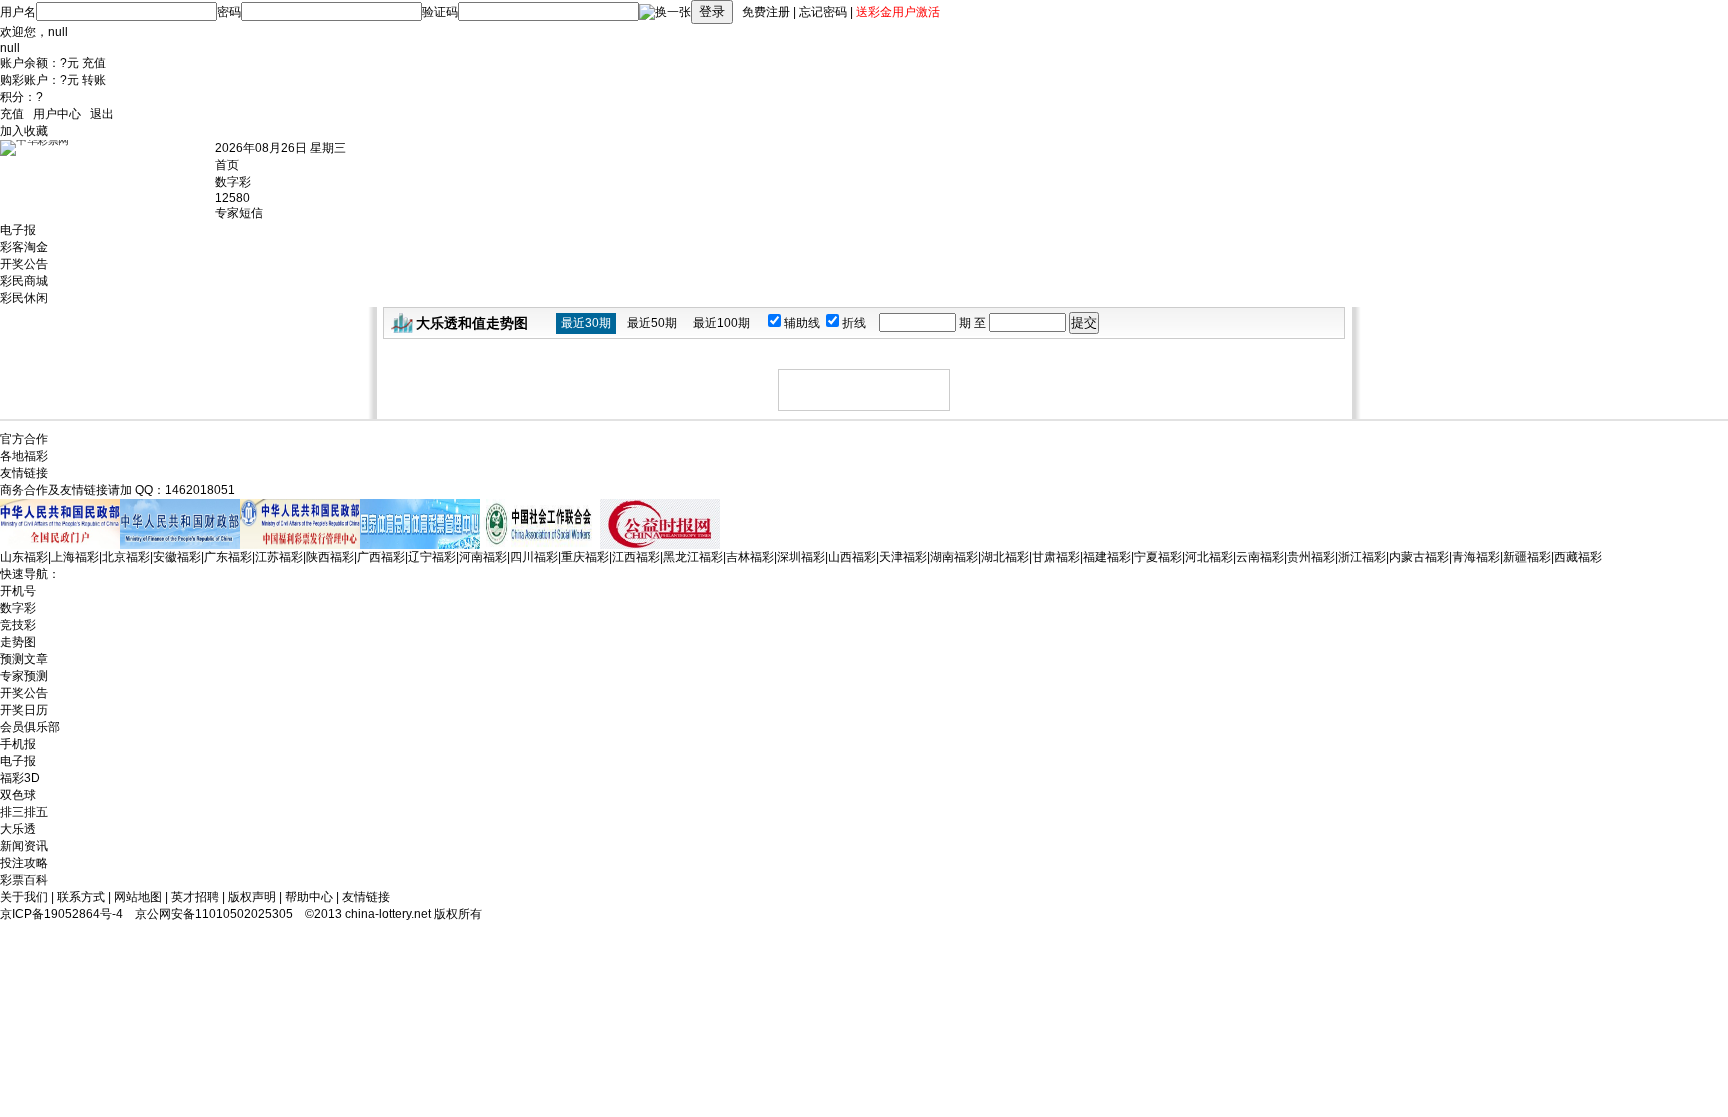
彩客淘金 (24, 247)
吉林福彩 (750, 557)
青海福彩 (1476, 557)
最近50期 (652, 323)
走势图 (18, 642)
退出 (102, 114)
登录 (712, 11)
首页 (227, 165)
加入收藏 (24, 131)
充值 (94, 63)
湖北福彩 (1005, 557)
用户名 (18, 12)
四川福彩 (534, 557)
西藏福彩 (1578, 557)
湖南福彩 (954, 557)
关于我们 (24, 897)
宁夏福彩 (1158, 557)
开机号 (18, 591)
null (58, 32)
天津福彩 (903, 557)
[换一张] (665, 12)
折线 (855, 323)
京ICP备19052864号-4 (61, 914)
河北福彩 (1209, 557)
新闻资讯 (24, 846)
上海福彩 (75, 557)
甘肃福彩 (1056, 557)
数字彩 (233, 182)
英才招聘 (195, 897)
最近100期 (721, 323)
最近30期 (586, 323)
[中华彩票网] (107, 174)
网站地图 (138, 897)
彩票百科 (24, 880)
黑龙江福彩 (693, 557)
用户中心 (57, 114)
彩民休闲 (24, 298)
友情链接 (366, 897)
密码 (229, 12)
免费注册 (766, 12)
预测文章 (24, 659)
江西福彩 (636, 557)
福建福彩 (1107, 557)
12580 (232, 198)
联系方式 (81, 897)
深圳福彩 (801, 557)
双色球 (18, 795)
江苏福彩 (279, 557)
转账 (94, 80)
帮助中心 (309, 897)
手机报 (18, 744)
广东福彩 (228, 557)
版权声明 (252, 897)
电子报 (18, 230)
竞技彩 (18, 625)
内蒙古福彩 (1419, 557)
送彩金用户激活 (898, 12)
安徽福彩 (177, 557)
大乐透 (18, 829)
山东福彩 (24, 557)
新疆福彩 (1527, 557)
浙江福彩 (1362, 557)
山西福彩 (852, 557)
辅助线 (803, 323)
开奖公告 (24, 264)
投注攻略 (24, 863)
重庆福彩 (585, 557)
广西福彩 (381, 557)
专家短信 (239, 213)
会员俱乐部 (30, 727)
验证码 (440, 12)
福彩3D (20, 778)
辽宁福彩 (432, 557)
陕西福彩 (330, 557)
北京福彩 (126, 557)
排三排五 (24, 812)
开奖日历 (24, 710)
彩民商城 (24, 281)
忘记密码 (823, 12)
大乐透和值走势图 (472, 323)
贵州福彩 (1311, 557)
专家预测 (24, 676)
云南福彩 (1260, 557)
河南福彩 (483, 557)
